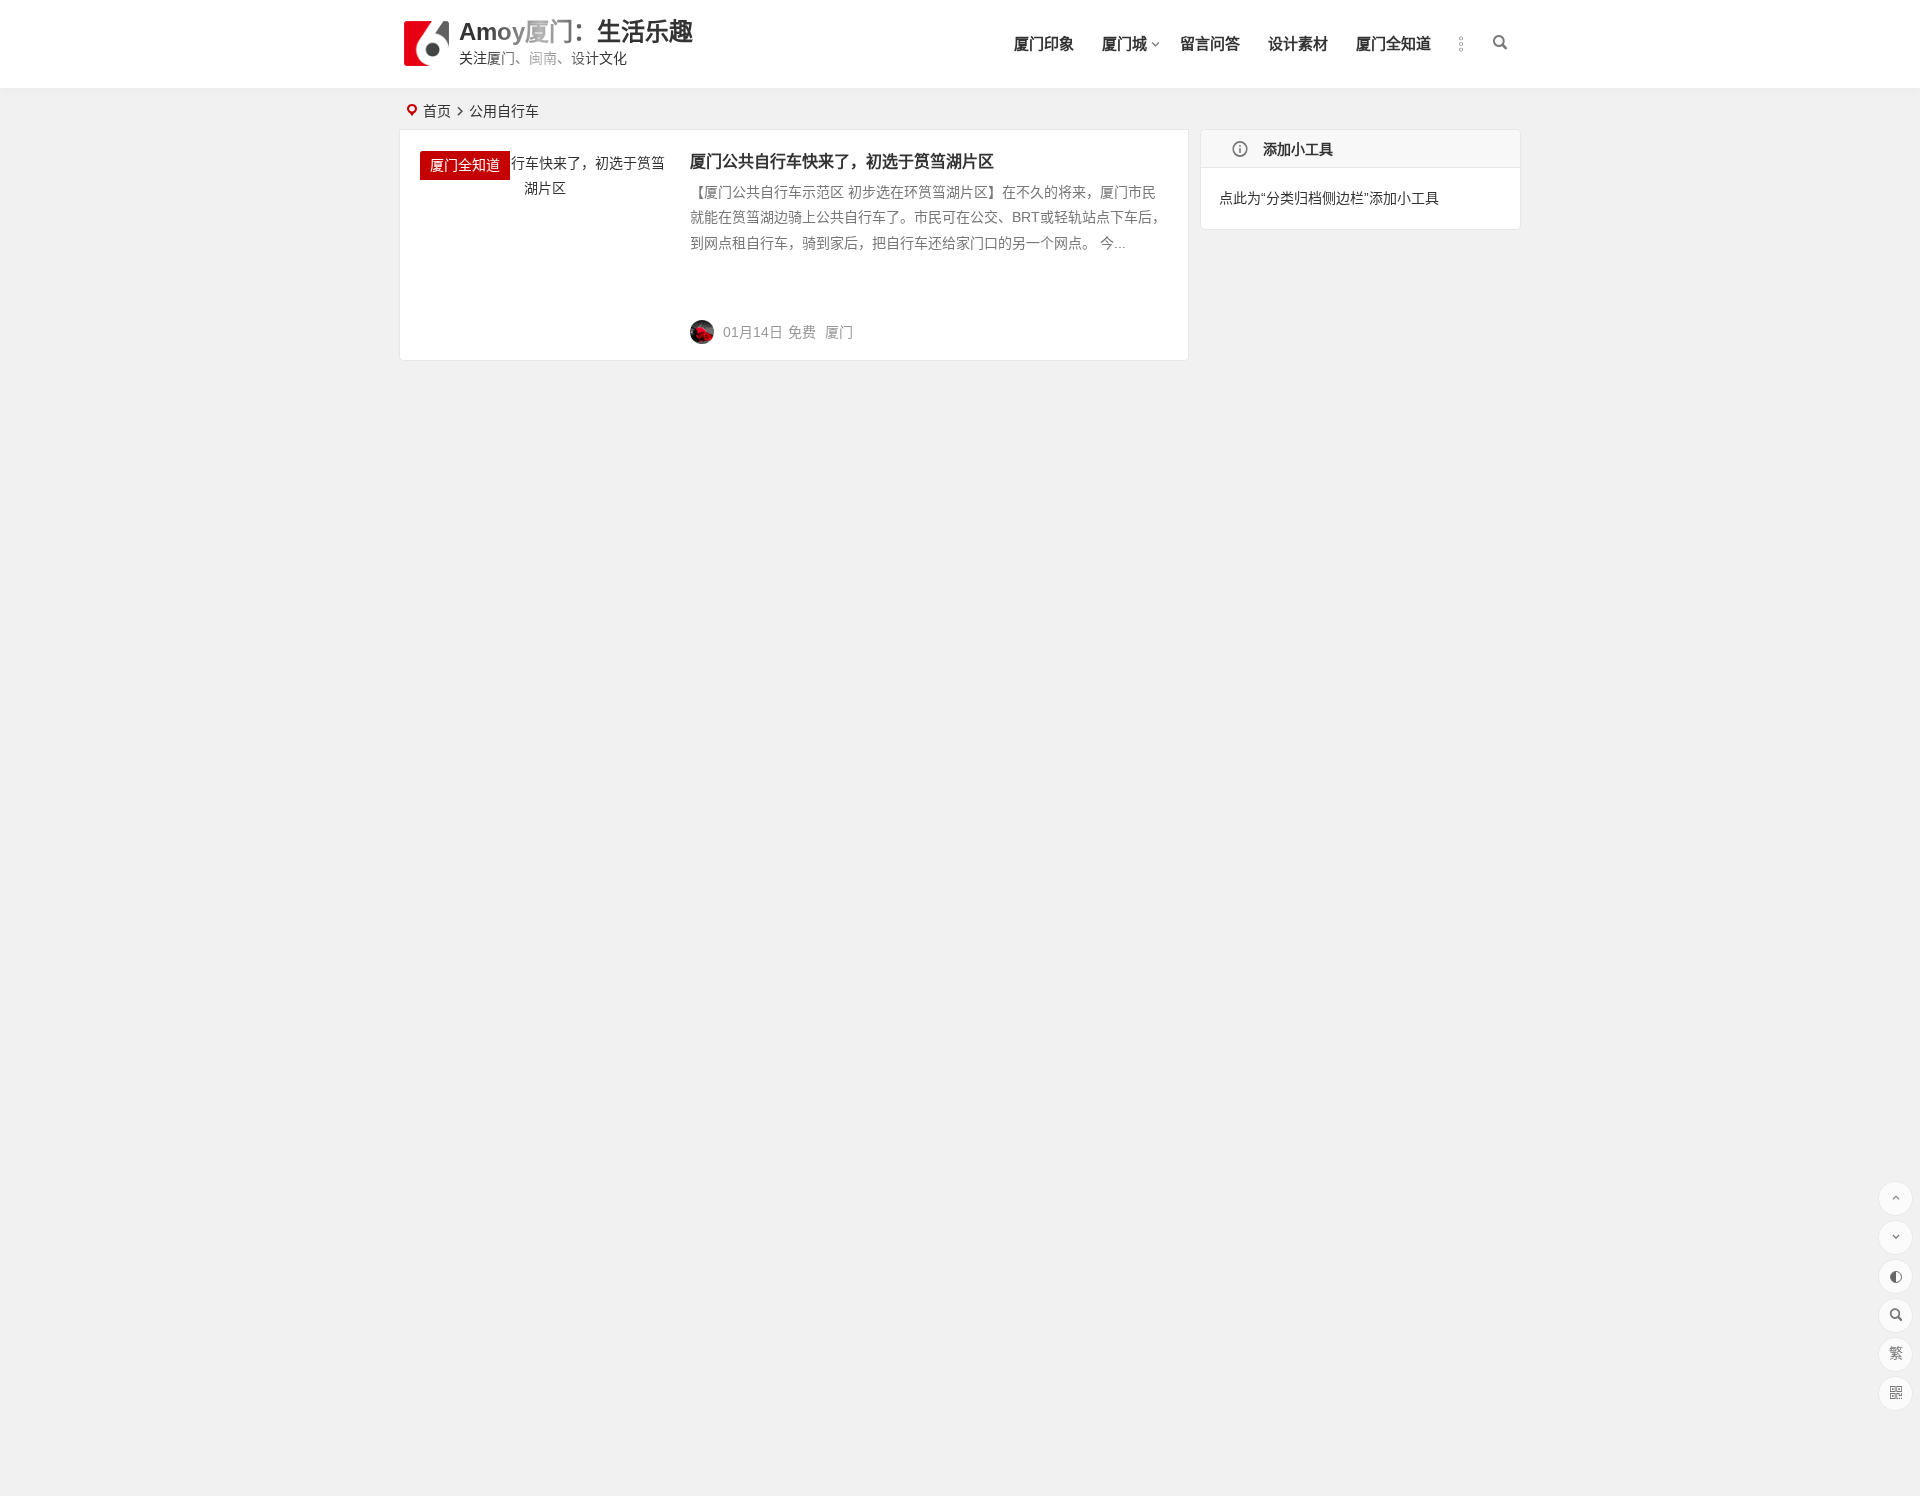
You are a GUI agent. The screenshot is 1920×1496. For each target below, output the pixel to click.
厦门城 (1124, 43)
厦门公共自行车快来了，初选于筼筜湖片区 (842, 161)
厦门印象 (1044, 43)
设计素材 (1298, 43)
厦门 (839, 332)
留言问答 (1210, 43)
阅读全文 (1149, 324)
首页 (437, 111)
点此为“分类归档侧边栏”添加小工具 (1329, 198)
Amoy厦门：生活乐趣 (576, 31)
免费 (802, 332)
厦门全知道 (1393, 43)
